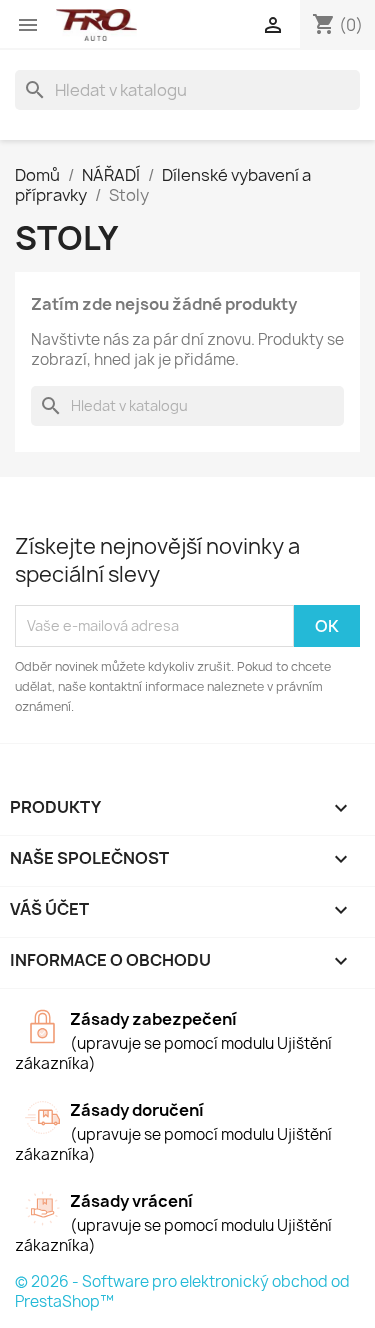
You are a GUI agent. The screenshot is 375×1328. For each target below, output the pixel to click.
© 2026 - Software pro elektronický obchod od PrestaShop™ (182, 1291)
